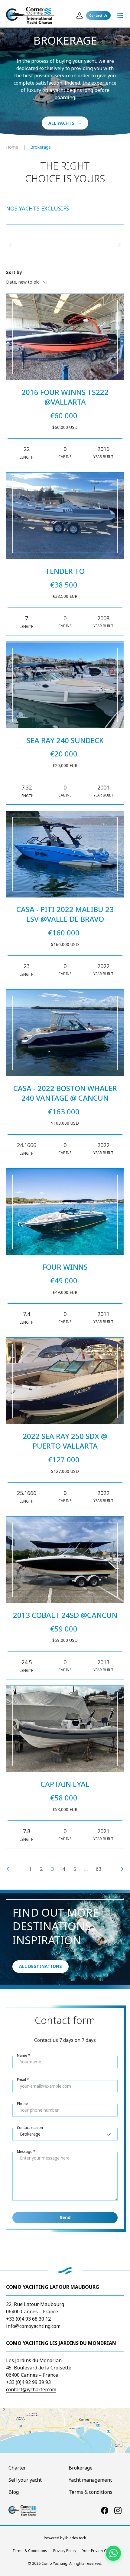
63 (99, 1869)
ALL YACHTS (61, 123)
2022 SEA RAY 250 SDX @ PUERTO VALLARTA (65, 1441)
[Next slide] (118, 245)
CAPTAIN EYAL (65, 1784)
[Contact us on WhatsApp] (113, 2553)
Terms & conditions (91, 2492)
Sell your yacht (25, 2480)
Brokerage (41, 147)
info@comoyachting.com (33, 2326)
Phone (22, 2104)
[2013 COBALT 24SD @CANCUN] (65, 1560)
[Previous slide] (12, 245)
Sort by (14, 272)
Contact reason (30, 2128)
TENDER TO (65, 571)
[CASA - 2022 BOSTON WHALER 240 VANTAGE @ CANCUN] (65, 1033)
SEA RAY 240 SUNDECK (65, 740)
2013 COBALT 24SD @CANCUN (65, 1615)
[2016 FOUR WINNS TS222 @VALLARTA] (65, 337)
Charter (17, 2468)
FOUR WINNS (65, 1267)
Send (65, 2217)
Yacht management (90, 2480)
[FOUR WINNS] (65, 1212)
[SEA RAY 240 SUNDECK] (65, 685)
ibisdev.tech (76, 2538)
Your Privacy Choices (100, 2551)
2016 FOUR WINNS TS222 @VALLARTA (65, 397)
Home (12, 147)
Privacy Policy (65, 2551)
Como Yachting (54, 2563)
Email (21, 2080)
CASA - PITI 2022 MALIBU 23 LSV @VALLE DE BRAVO (65, 914)
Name (22, 2055)
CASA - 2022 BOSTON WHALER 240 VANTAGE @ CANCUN (65, 1093)
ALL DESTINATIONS (41, 1966)
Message (25, 2152)
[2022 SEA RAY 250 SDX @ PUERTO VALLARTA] (65, 1381)
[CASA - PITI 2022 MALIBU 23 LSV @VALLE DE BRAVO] (65, 854)
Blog (14, 2492)
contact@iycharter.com (31, 2389)
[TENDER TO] (65, 516)
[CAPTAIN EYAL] (65, 1729)
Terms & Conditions (30, 2551)
